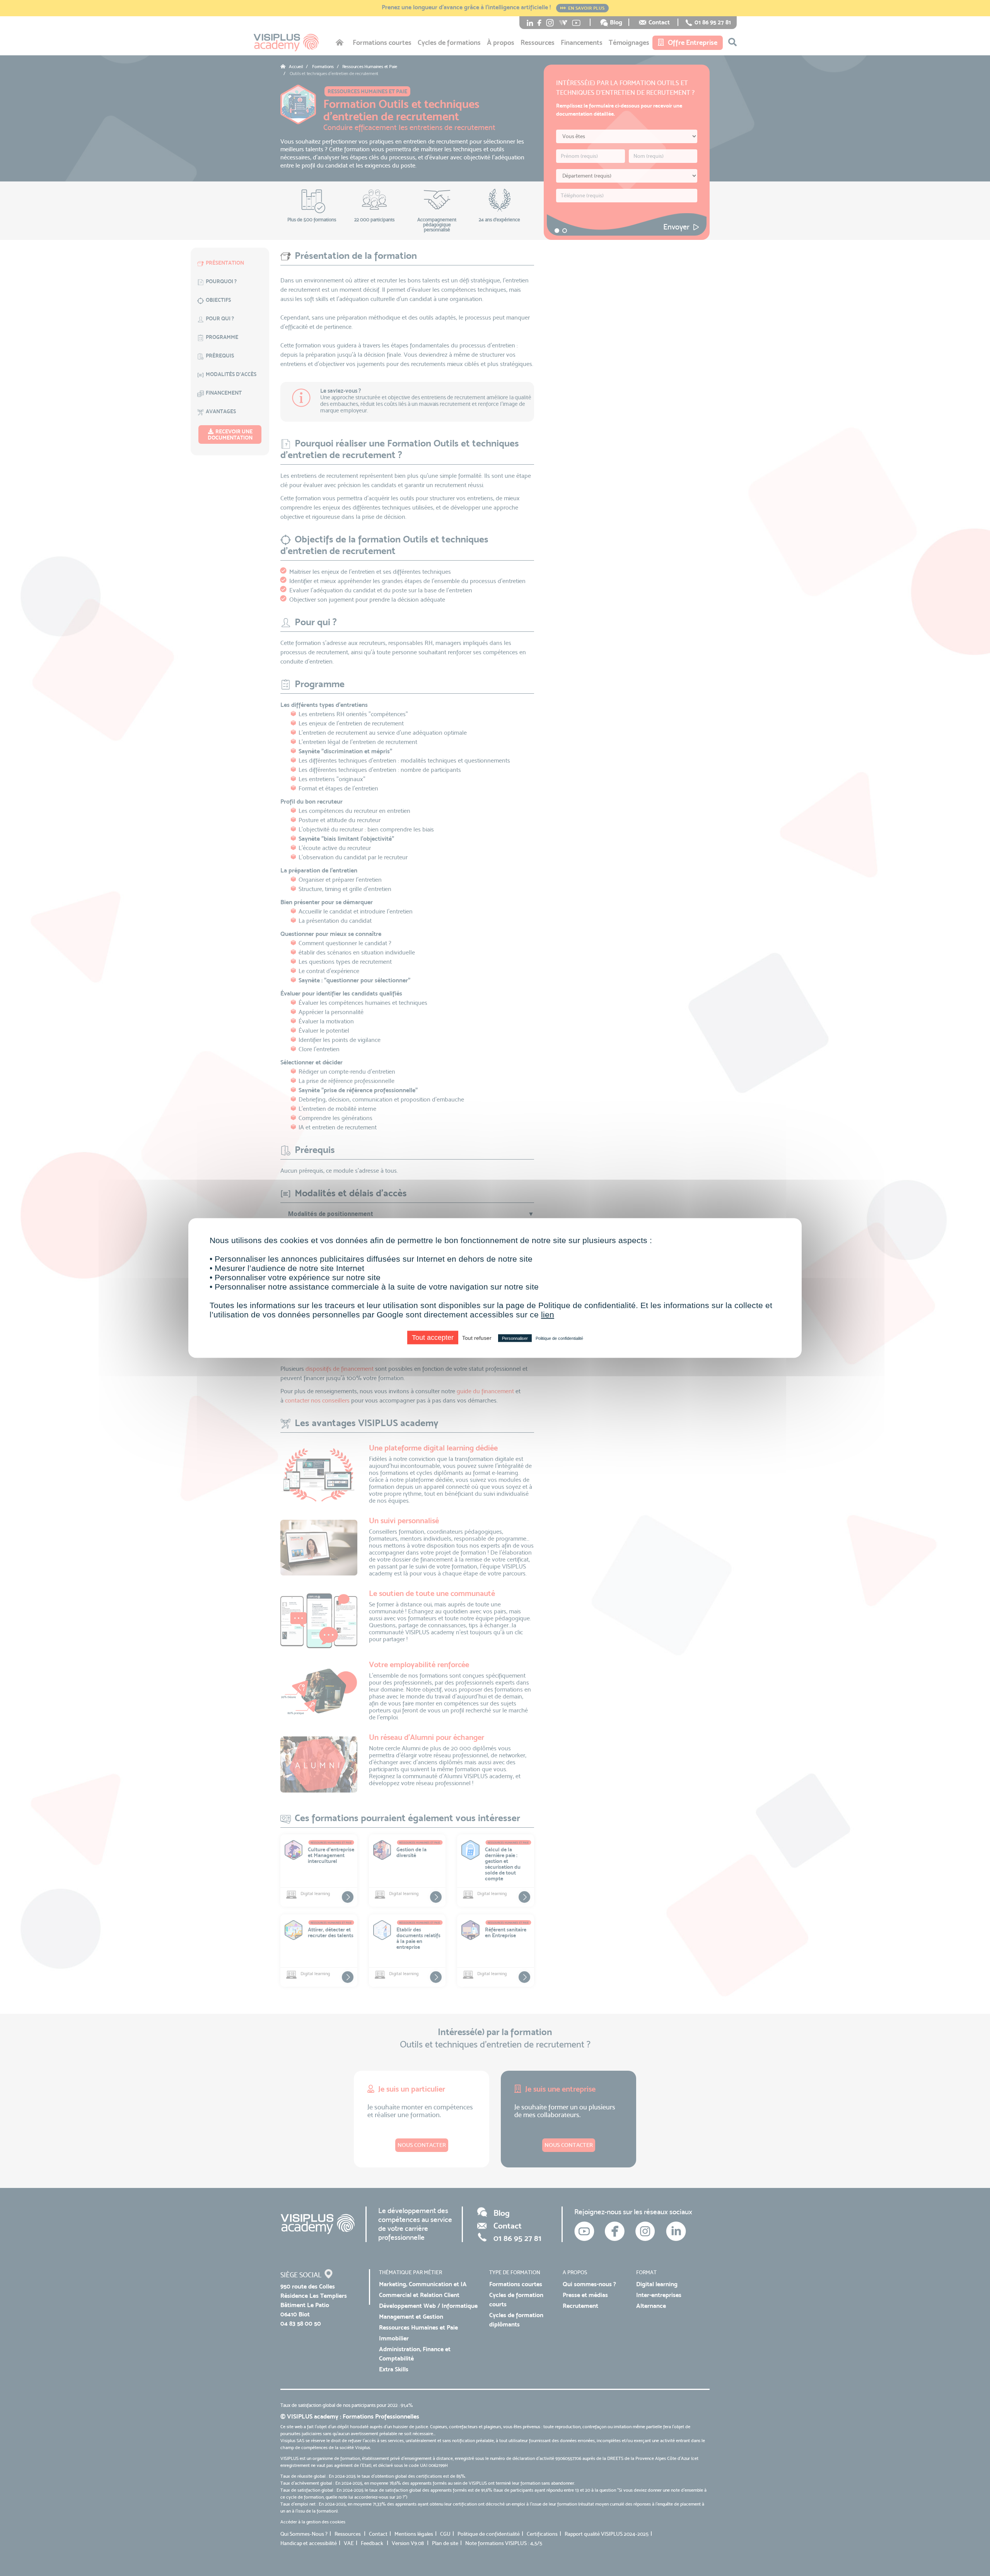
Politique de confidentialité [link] (559, 1338)
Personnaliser (515, 1338)
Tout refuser (477, 1338)
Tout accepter (433, 1338)
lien (548, 1315)
